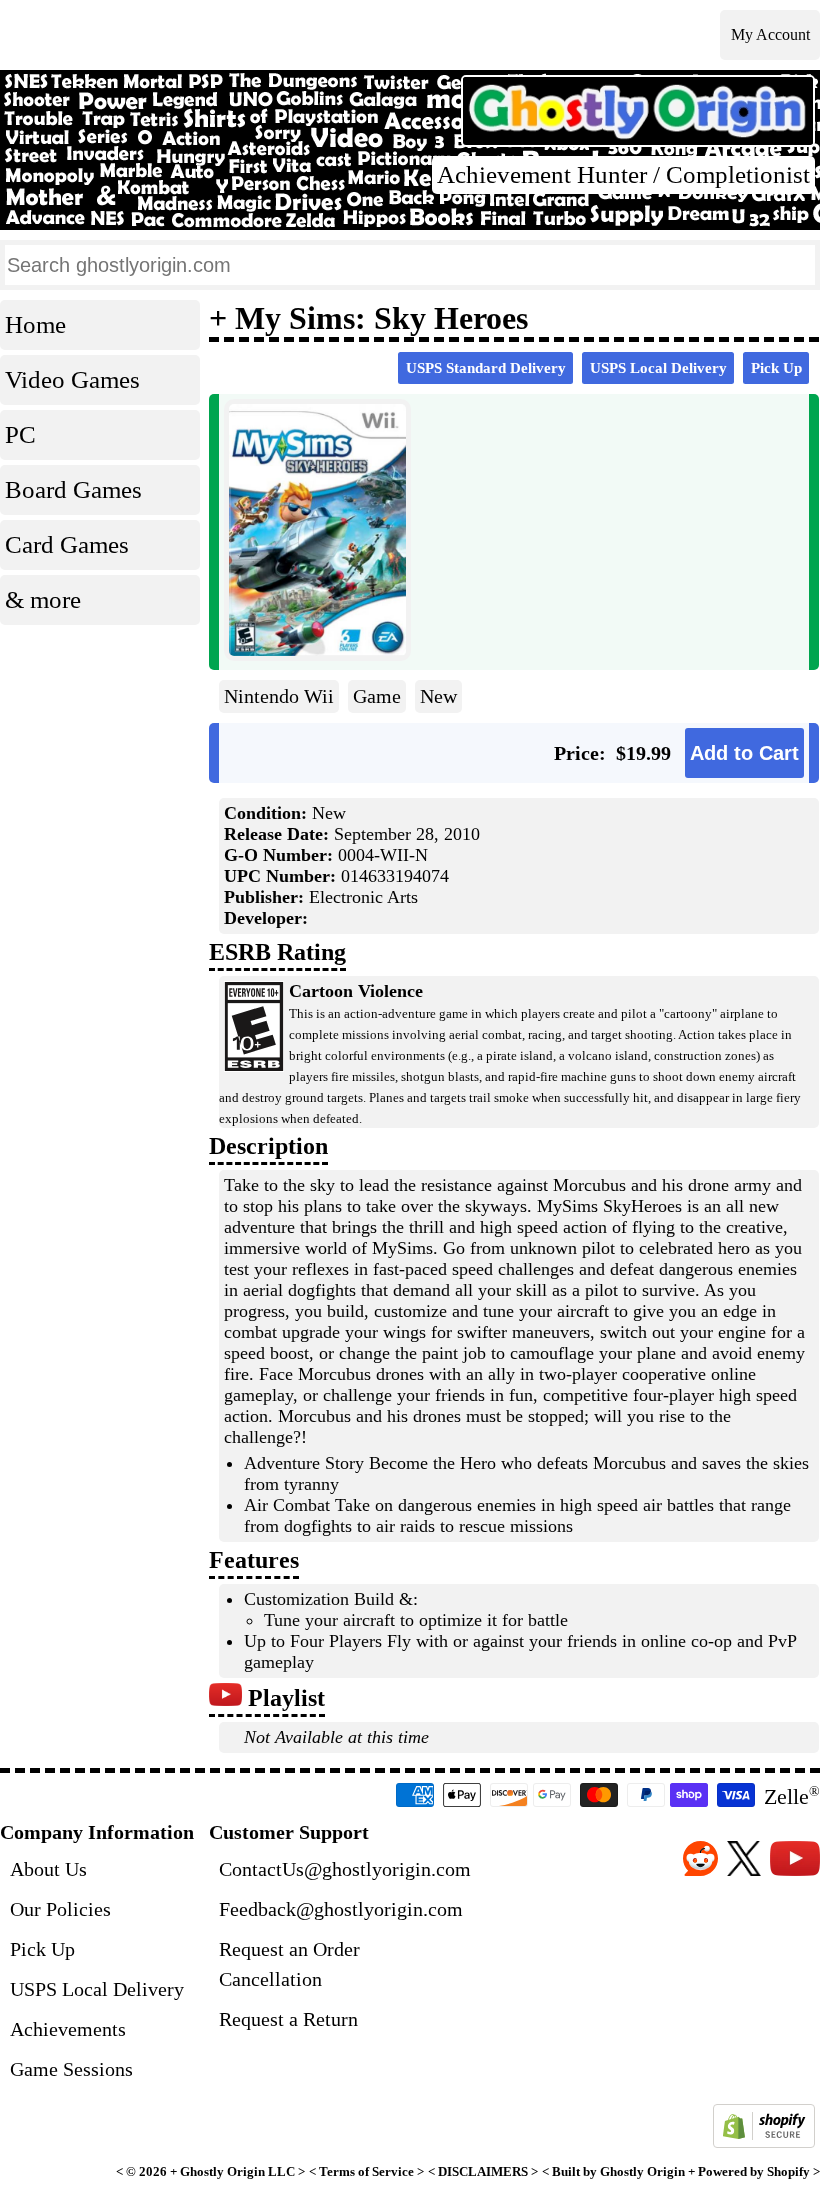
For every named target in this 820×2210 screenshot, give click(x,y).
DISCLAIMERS (483, 2172)
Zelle (792, 1796)
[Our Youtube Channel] (225, 1698)
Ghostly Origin (222, 2172)
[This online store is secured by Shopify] (764, 2142)
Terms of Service (366, 2172)
